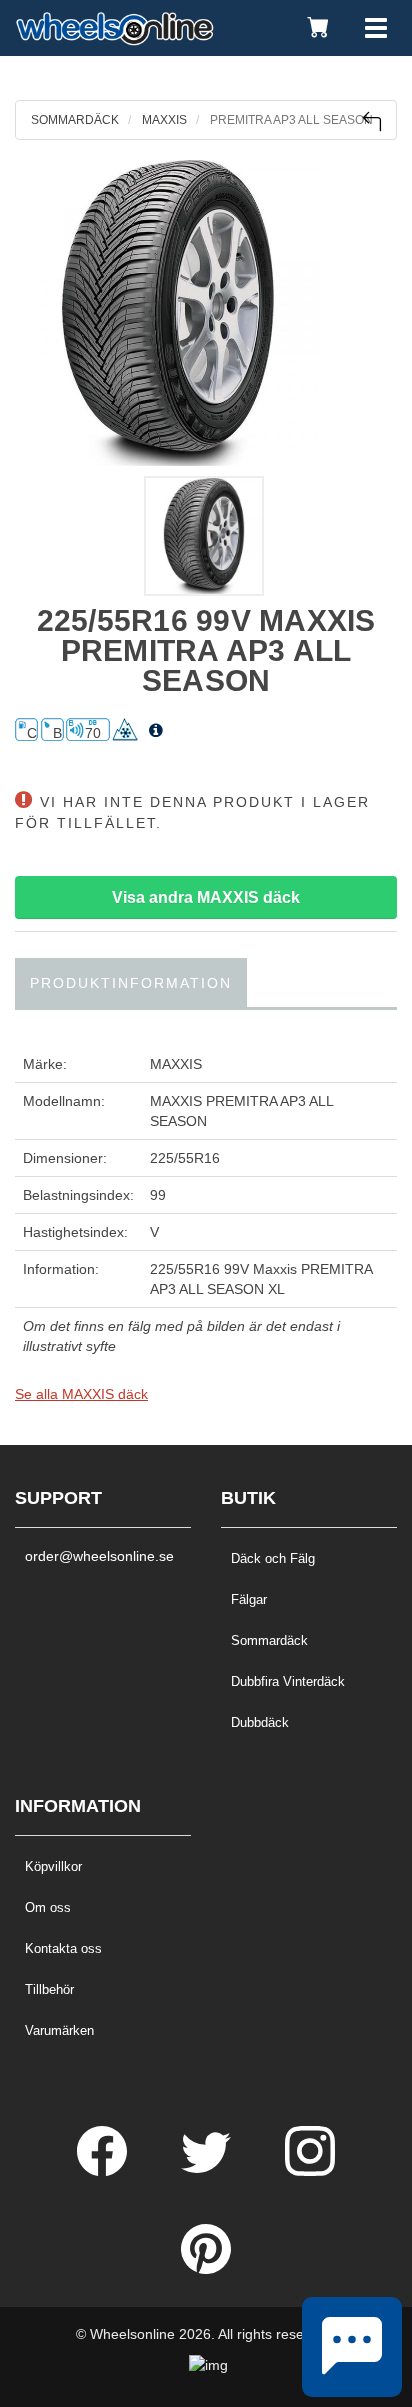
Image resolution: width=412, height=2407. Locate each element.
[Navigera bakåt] (371, 121)
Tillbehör (49, 1989)
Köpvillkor (53, 1866)
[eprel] (156, 731)
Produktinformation (131, 983)
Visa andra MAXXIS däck (206, 897)
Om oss (48, 1907)
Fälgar (249, 1599)
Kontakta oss (63, 1948)
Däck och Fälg (273, 1558)
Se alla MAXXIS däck (81, 1394)
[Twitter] (208, 2171)
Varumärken (59, 2030)
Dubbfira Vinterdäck (288, 1681)
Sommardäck (269, 1640)
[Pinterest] (206, 2269)
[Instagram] (310, 2171)
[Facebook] (104, 2171)
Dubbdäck (260, 1722)
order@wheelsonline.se (99, 1556)
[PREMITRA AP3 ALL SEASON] (206, 313)
